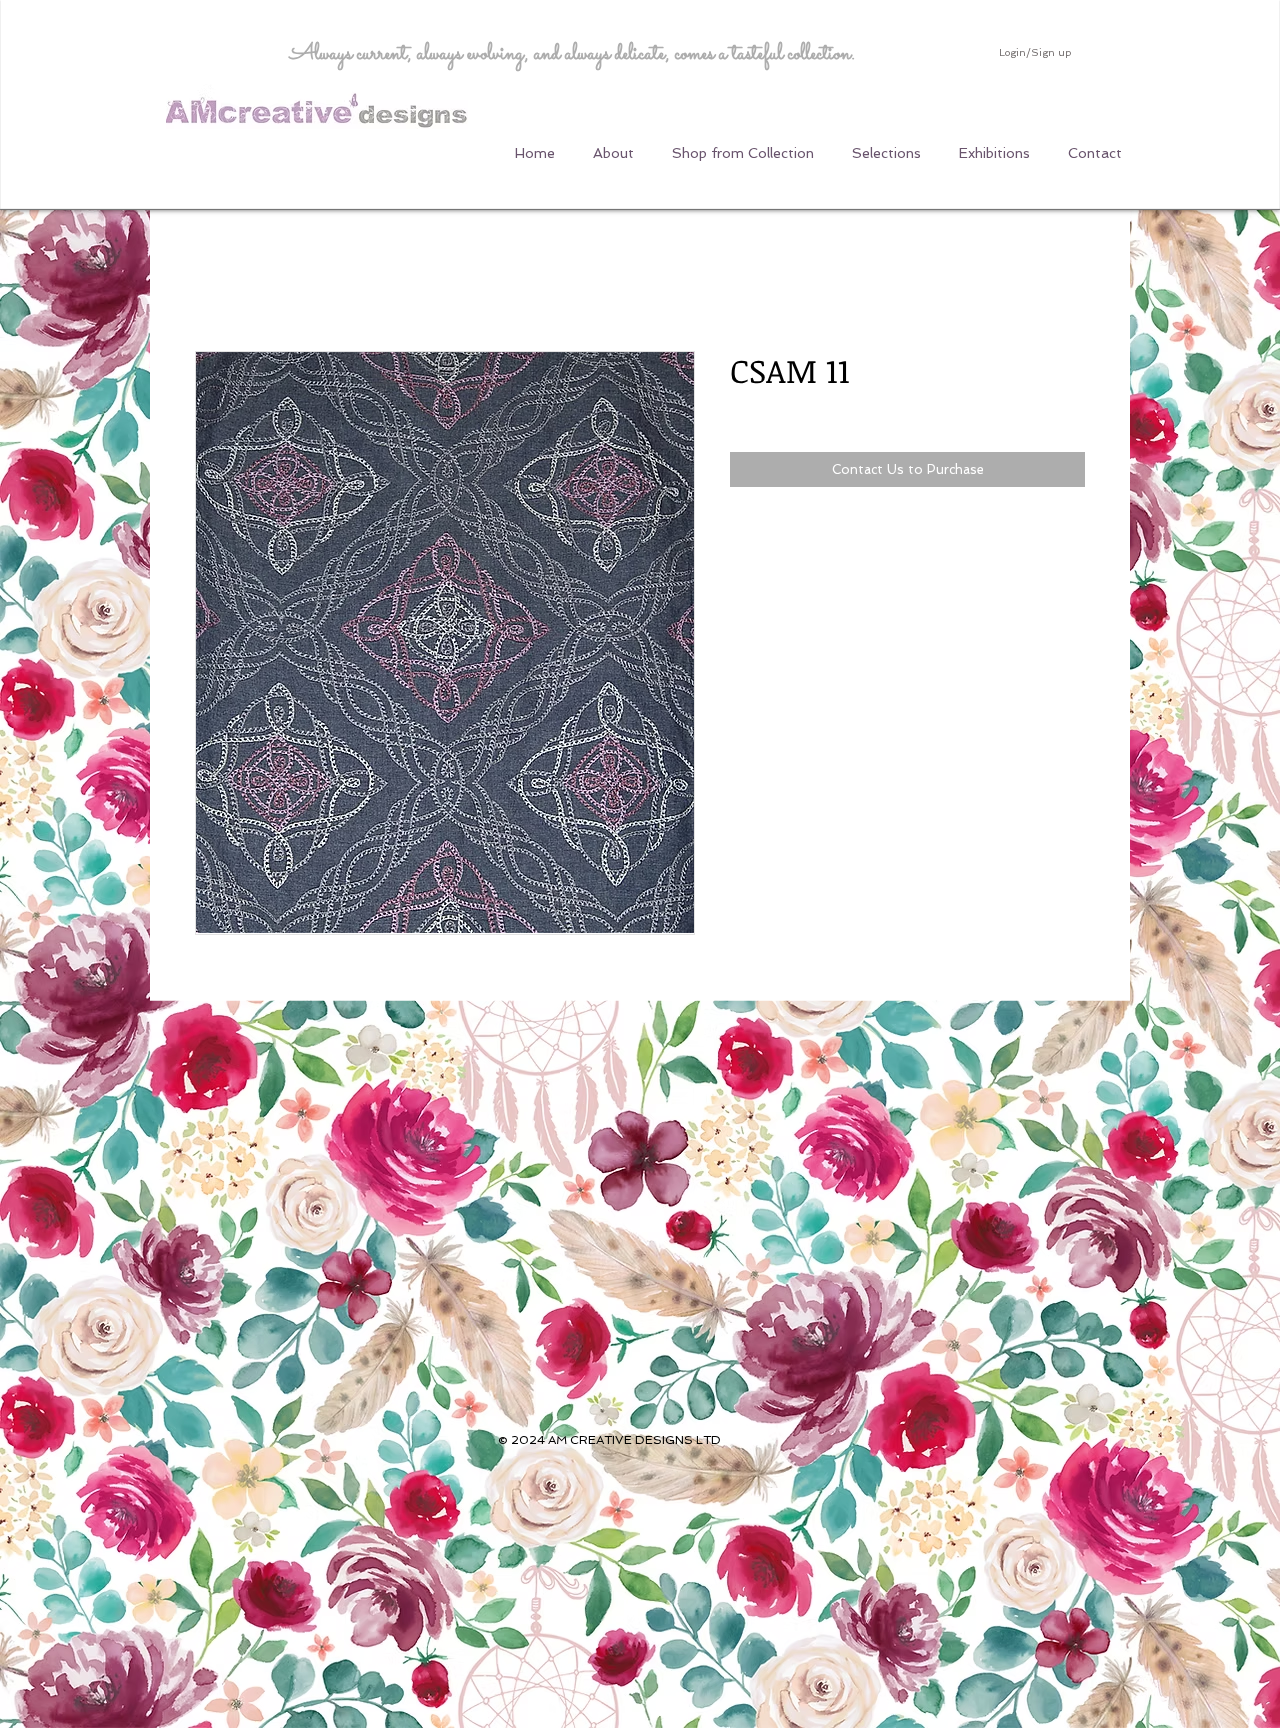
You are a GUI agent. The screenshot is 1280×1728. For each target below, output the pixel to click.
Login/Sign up (1035, 52)
